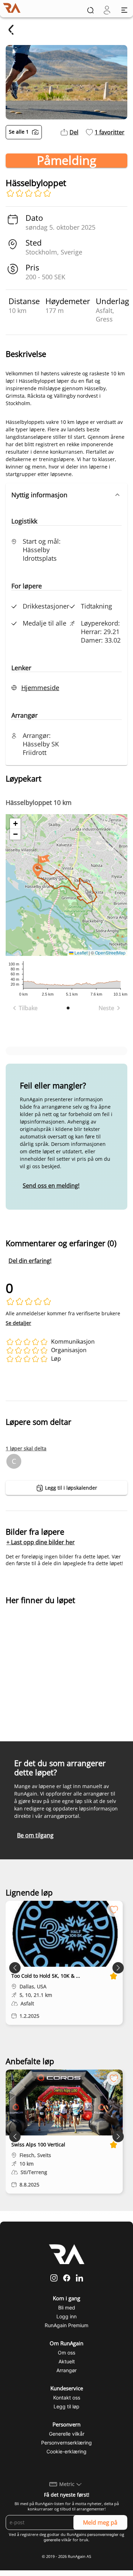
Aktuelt (67, 2361)
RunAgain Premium (66, 2325)
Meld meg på (100, 2522)
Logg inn (66, 2316)
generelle (52, 2540)
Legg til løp (66, 2406)
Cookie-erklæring (66, 2451)
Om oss (66, 2353)
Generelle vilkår (67, 2434)
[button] (66, 495)
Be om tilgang (35, 1835)
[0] (107, 10)
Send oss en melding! (51, 1186)
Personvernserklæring (66, 2443)
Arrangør (66, 2370)
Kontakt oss (67, 2398)
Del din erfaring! (30, 1261)
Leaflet (81, 953)
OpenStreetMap (110, 953)
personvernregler (103, 2535)
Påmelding (66, 161)
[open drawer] (124, 10)
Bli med (67, 2308)
